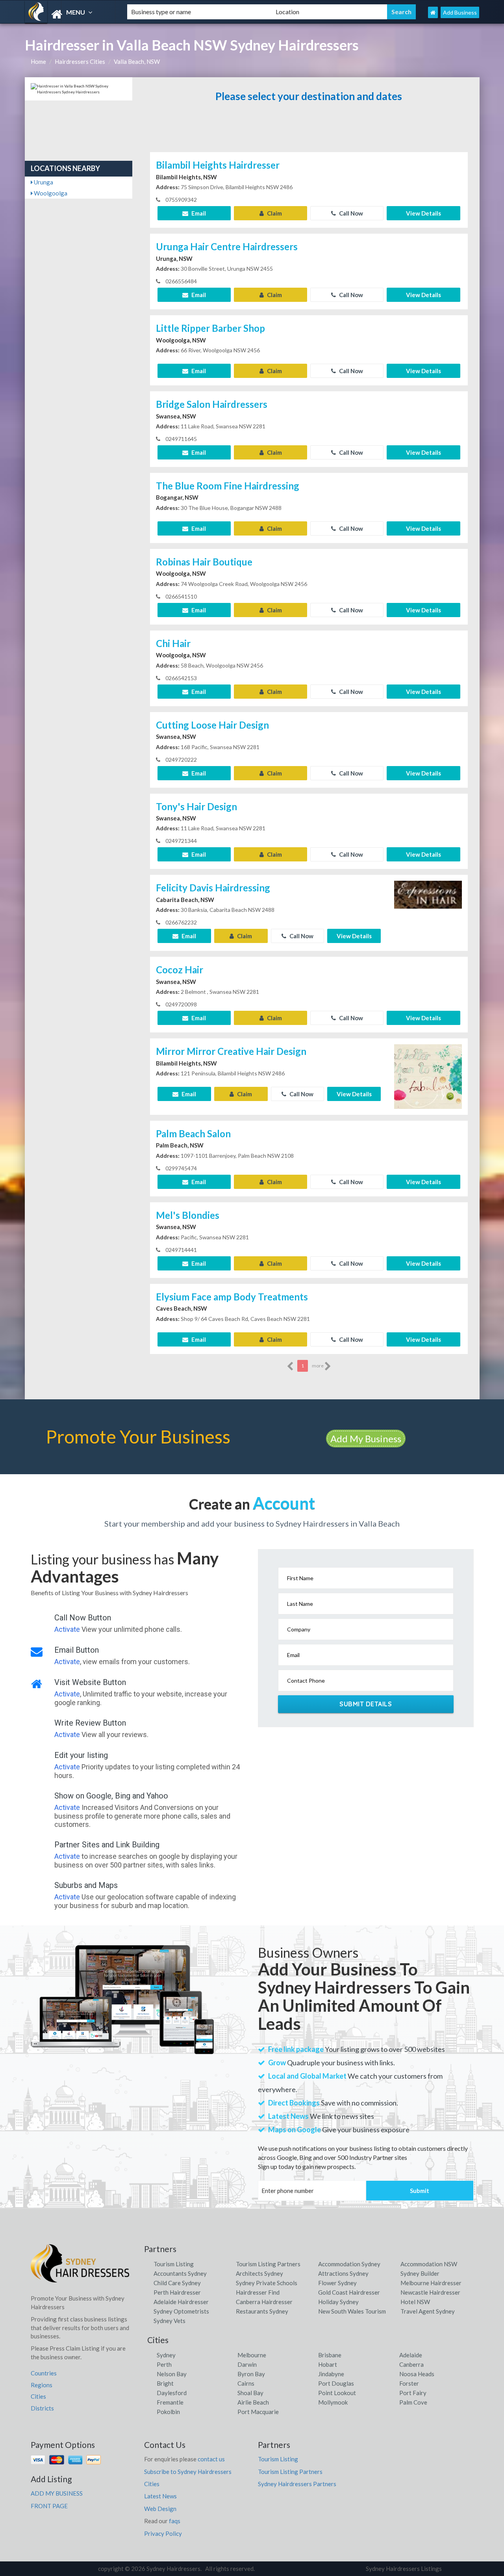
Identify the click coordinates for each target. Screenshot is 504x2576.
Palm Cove (413, 2402)
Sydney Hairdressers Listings (404, 2569)
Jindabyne (331, 2374)
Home (38, 61)
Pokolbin (168, 2412)
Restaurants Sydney (262, 2311)
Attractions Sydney (343, 2273)
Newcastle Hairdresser (430, 2292)
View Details (423, 213)
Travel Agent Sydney (428, 2311)
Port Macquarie (258, 2412)
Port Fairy (413, 2393)
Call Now (350, 213)
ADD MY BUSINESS (57, 2493)
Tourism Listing (174, 2264)
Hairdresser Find (258, 2292)
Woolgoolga (50, 193)
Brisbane (330, 2355)
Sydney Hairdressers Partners (297, 2484)
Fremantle (170, 2402)
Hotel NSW (415, 2302)
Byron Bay (251, 2374)
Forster (409, 2383)
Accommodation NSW (429, 2264)
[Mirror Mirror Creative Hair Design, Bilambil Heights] (428, 1076)
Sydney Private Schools (267, 2283)
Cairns (246, 2383)
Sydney (166, 2355)
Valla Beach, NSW (137, 61)
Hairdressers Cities (80, 61)
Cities (38, 2396)
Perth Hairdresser (177, 2292)
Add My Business (366, 1439)
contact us (211, 2459)
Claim (274, 213)
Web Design (160, 2509)
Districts (42, 2408)
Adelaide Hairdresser (181, 2302)
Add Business (460, 12)
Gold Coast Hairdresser (349, 2292)
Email (198, 213)
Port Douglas (336, 2383)
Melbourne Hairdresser (431, 2283)
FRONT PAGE (49, 2506)
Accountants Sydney (180, 2273)
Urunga (43, 182)
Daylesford (172, 2393)
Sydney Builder (420, 2273)
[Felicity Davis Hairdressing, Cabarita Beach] (428, 912)
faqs (175, 2521)
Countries (44, 2373)
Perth (164, 2364)
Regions (42, 2385)
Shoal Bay (250, 2393)
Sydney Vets (170, 2321)
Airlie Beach (253, 2402)
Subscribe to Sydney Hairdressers (188, 2472)
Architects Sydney (259, 2273)
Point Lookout (337, 2393)
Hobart (328, 2364)
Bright (165, 2383)
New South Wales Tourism (352, 2311)
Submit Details (366, 1704)
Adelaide (411, 2355)
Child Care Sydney (177, 2283)
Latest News (160, 2496)
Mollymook (333, 2402)
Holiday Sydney (338, 2302)
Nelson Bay (172, 2374)
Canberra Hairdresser (264, 2302)
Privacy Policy (163, 2533)
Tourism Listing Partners (268, 2264)
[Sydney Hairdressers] (69, 14)
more (318, 1366)
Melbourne (252, 2355)
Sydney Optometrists (181, 2311)
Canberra (411, 2364)
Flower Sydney (337, 2283)
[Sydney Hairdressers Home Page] (433, 12)
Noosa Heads (417, 2374)
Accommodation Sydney (349, 2264)
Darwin (247, 2364)
